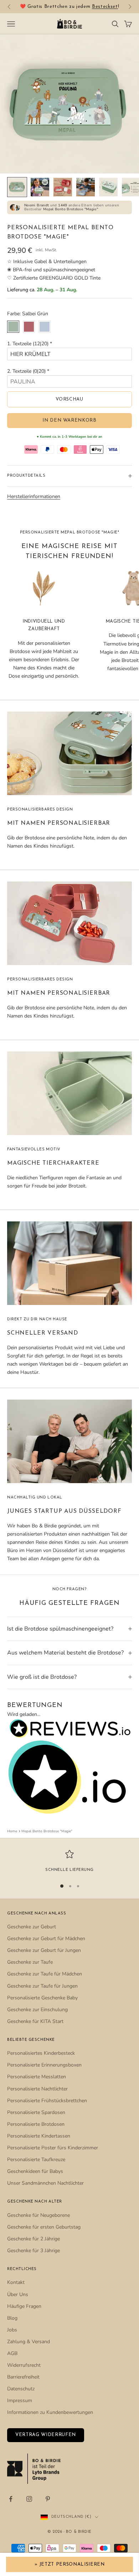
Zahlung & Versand (29, 2342)
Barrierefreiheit (23, 2377)
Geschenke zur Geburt (32, 1927)
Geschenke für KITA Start (35, 2021)
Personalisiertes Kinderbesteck (41, 2053)
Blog (12, 2318)
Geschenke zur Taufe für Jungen (42, 1986)
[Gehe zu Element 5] (108, 187)
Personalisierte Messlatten (37, 2077)
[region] (69, 1862)
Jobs (12, 2330)
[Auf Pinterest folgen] (48, 2499)
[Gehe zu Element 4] (86, 187)
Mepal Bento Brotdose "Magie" (47, 1831)
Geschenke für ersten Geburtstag (44, 2227)
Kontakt (16, 2282)
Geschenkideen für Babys (35, 2171)
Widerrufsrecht (24, 2365)
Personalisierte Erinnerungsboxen (44, 2065)
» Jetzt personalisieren (70, 2564)
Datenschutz (21, 2389)
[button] (69, 344)
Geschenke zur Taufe (30, 1962)
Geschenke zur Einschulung (37, 2010)
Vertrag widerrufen (46, 2435)
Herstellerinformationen (34, 496)
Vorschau (69, 399)
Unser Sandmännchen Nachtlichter (45, 2183)
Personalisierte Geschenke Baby (42, 1998)
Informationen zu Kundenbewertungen (50, 2412)
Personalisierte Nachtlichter (37, 2089)
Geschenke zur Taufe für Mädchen (45, 1974)
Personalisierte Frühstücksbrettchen (47, 2101)
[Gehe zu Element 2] (40, 187)
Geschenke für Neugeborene (38, 2215)
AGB (12, 2353)
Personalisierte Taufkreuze (36, 2160)
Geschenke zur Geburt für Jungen (44, 1950)
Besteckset (105, 7)
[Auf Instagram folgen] (29, 2499)
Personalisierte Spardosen (36, 2112)
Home (12, 1831)
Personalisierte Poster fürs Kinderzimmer (53, 2148)
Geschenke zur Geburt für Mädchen (46, 1939)
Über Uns (18, 2294)
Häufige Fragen (24, 2306)
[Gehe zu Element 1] (17, 187)
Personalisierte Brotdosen (36, 2124)
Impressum (20, 2401)
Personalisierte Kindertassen (39, 2136)
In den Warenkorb (69, 420)
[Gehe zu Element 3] (63, 187)
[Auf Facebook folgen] (11, 2499)
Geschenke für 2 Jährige (34, 2239)
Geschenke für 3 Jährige (34, 2251)
